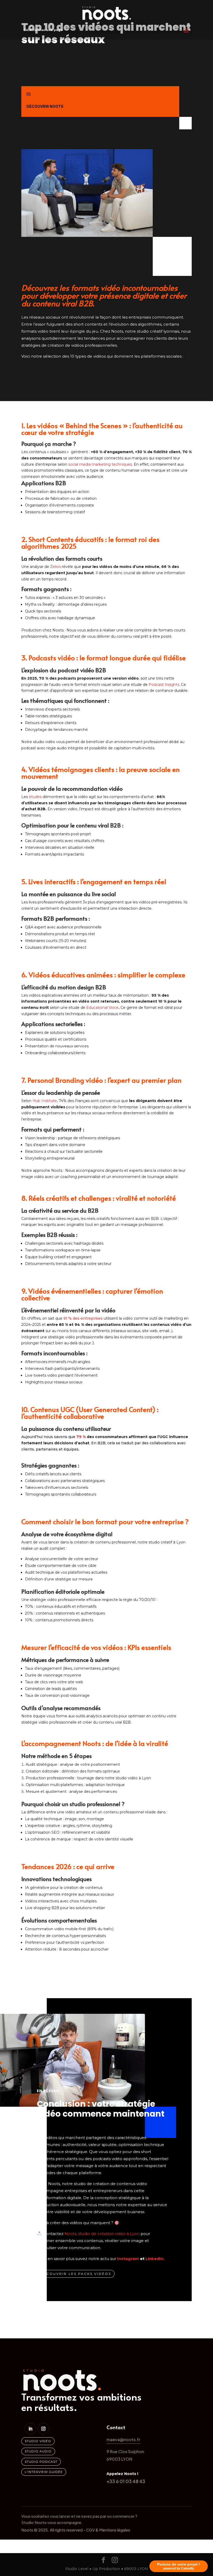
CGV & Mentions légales (108, 2530)
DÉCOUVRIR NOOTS (45, 106)
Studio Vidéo (38, 2441)
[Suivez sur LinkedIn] (30, 2429)
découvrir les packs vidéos (76, 2274)
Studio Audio (38, 2451)
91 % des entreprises (84, 1318)
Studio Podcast (41, 2462)
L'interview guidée (44, 2472)
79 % (82, 1437)
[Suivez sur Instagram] (43, 2429)
